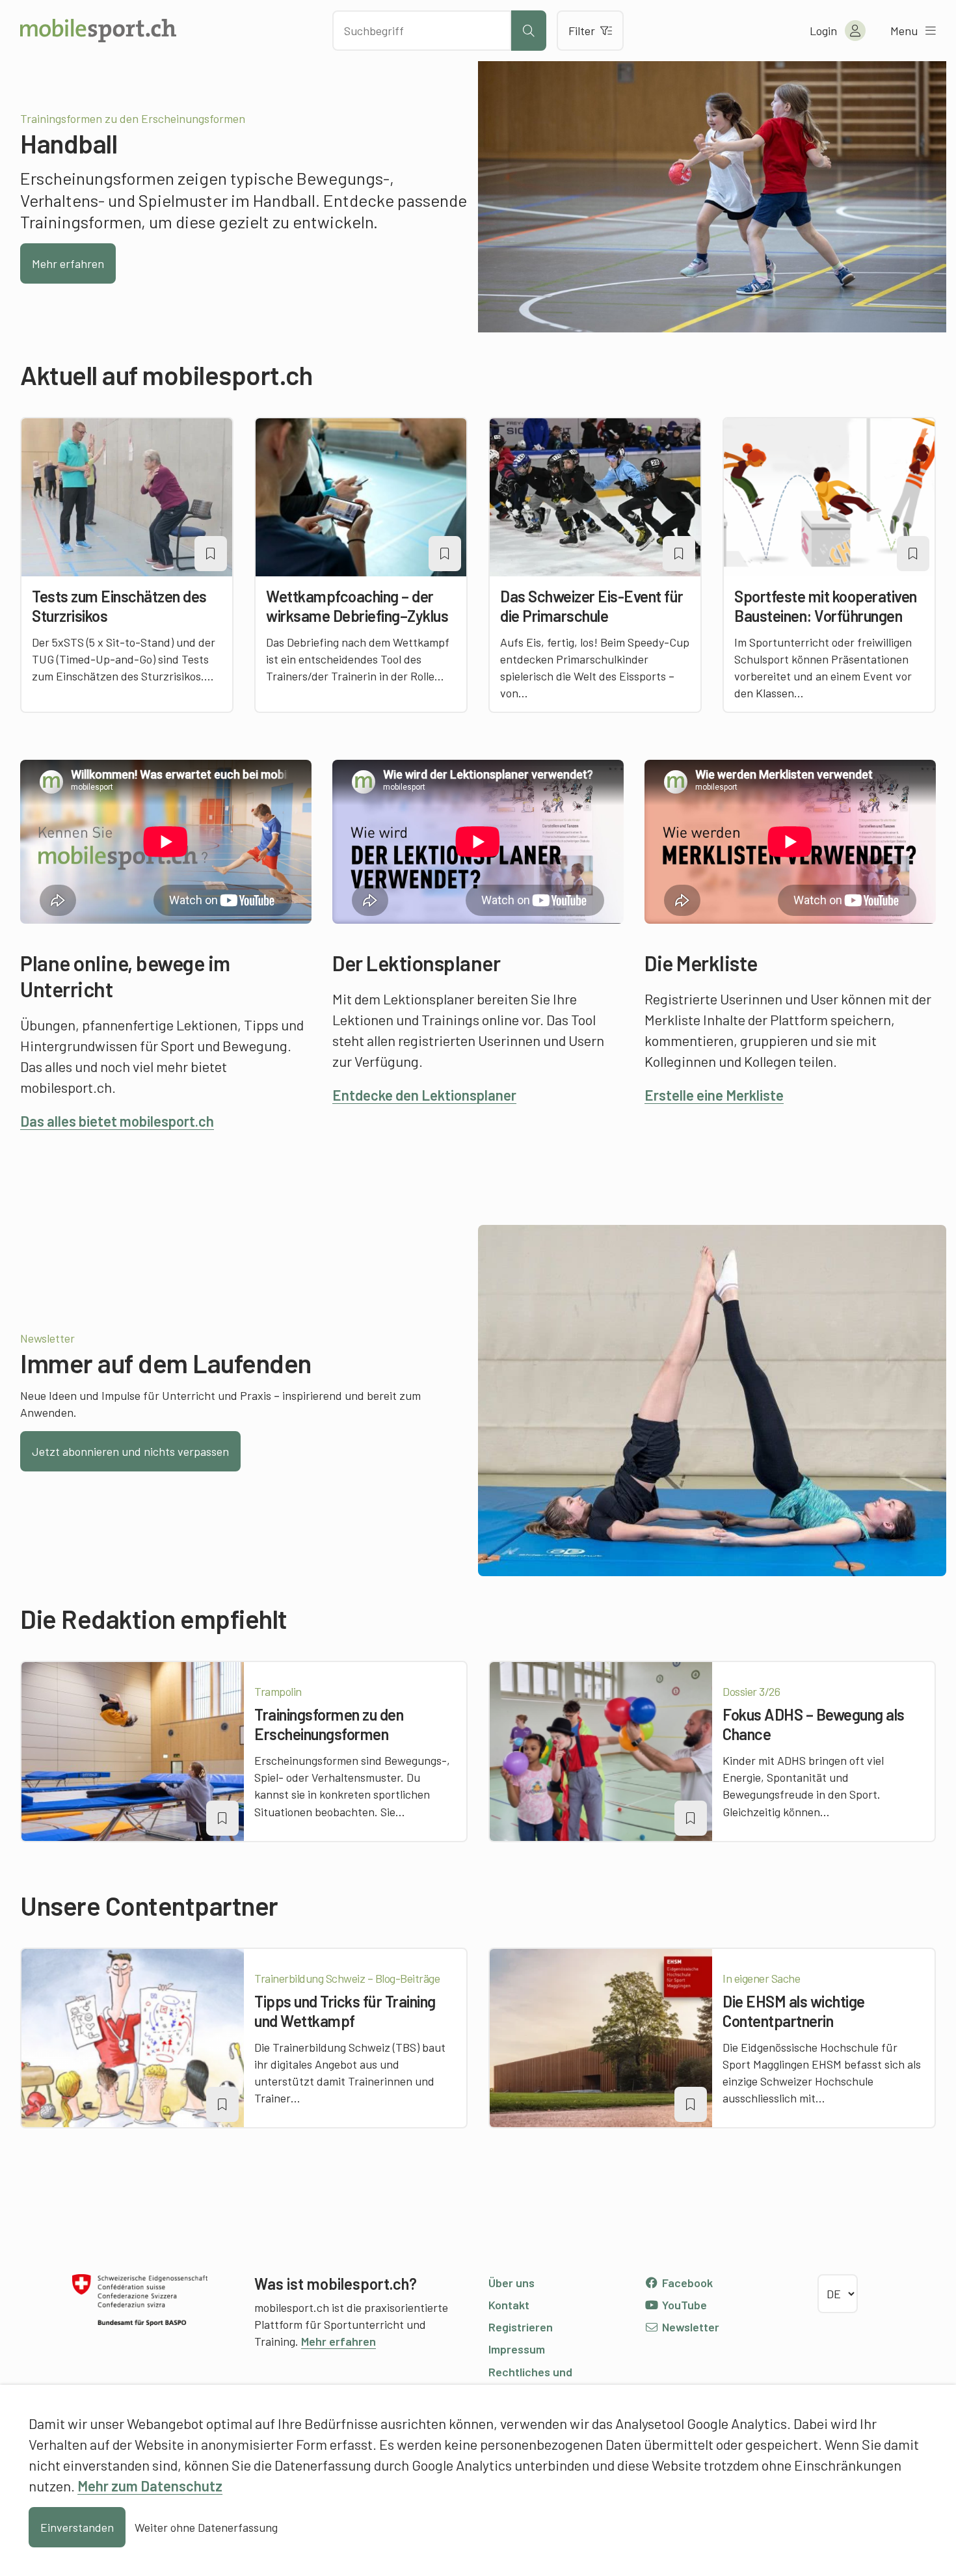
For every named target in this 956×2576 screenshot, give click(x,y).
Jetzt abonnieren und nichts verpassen (130, 1451)
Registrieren (521, 2327)
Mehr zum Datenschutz (150, 2486)
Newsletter (689, 2327)
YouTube (683, 2305)
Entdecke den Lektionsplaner (424, 1095)
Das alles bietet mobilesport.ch (117, 1121)
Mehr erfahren (68, 263)
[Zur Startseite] (98, 31)
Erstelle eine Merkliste (714, 1095)
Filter (582, 31)
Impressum (517, 2349)
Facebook (686, 2283)
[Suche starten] (529, 31)
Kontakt (509, 2305)
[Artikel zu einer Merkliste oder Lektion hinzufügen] (211, 554)
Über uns (511, 2283)
